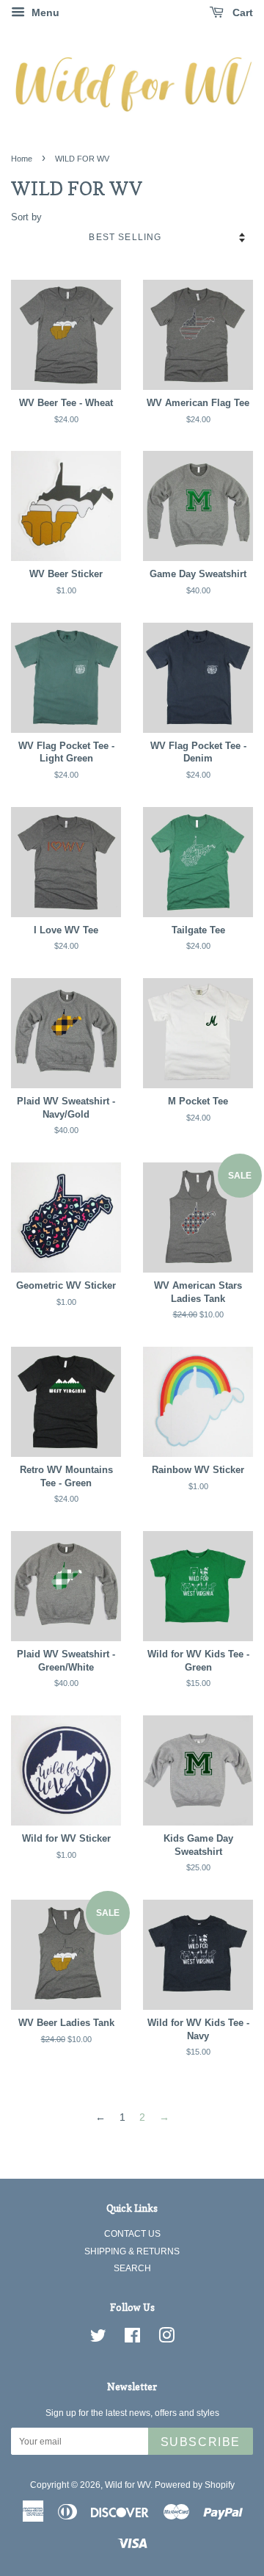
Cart (241, 12)
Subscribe (201, 2442)
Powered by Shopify (195, 2485)
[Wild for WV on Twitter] (98, 2339)
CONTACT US (132, 2234)
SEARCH (132, 2268)
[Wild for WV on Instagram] (166, 2339)
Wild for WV (128, 2485)
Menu (44, 12)
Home (22, 159)
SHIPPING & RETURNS (132, 2251)
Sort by (26, 217)
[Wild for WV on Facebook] (132, 2339)
